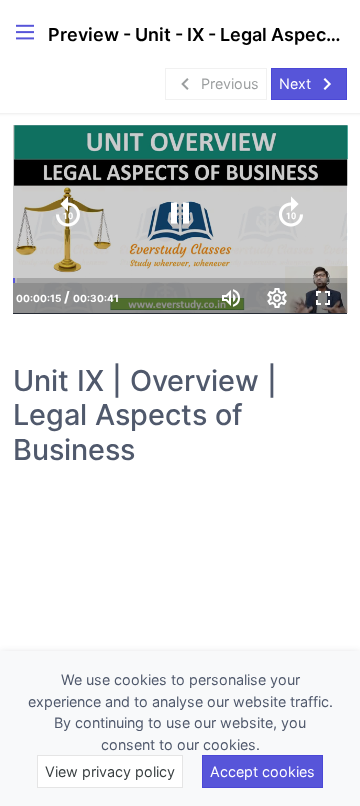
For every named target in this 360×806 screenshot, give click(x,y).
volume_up (231, 298)
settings (277, 298)
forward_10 (291, 213)
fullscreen (323, 298)
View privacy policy (110, 771)
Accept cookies (262, 771)
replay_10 (68, 213)
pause (180, 213)
